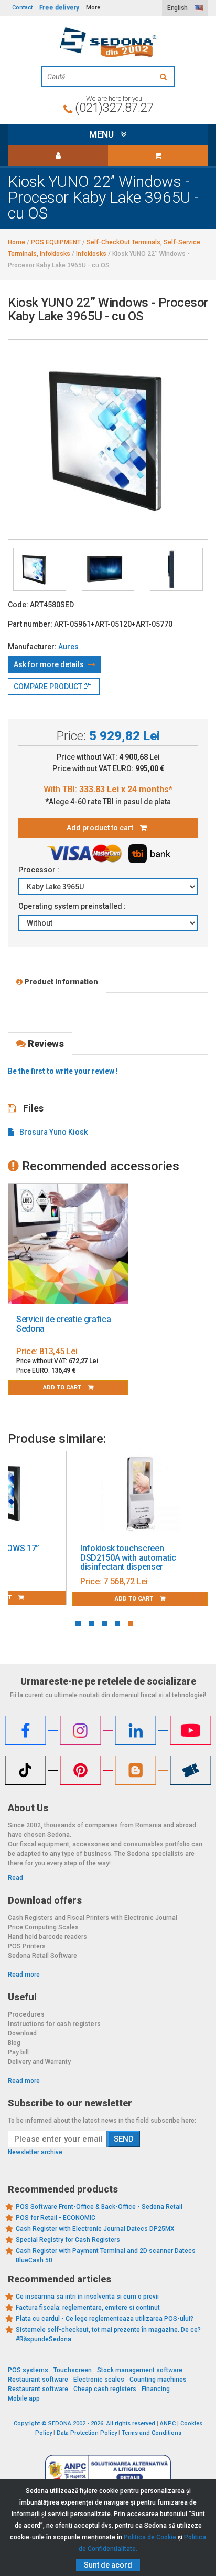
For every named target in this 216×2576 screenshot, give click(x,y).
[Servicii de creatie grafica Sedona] (68, 1244)
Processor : (40, 870)
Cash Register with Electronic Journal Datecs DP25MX (95, 2229)
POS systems (28, 2370)
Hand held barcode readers (47, 1937)
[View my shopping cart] (158, 155)
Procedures (26, 2014)
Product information (60, 982)
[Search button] (165, 77)
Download (22, 2033)
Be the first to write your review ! (63, 1071)
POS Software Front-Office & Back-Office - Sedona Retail (99, 2207)
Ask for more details (50, 664)
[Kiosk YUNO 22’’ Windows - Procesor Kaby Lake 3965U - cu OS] (40, 569)
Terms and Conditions (152, 2433)
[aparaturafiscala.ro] (108, 42)
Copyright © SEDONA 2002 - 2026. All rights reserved (84, 2423)
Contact (22, 8)
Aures (68, 647)
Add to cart (63, 1388)
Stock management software (140, 2370)
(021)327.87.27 (114, 108)
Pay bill (18, 2052)
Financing (156, 2389)
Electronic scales (99, 2380)
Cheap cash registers (105, 2389)
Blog (14, 2043)
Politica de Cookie (150, 2537)
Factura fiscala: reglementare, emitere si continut (88, 2308)
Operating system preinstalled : (73, 906)
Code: (18, 605)
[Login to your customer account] (58, 155)
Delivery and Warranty (39, 2062)
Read (15, 1878)
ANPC (168, 2423)
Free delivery (59, 8)
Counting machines (158, 2380)
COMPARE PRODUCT (49, 687)
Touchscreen (73, 2370)
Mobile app (24, 2398)
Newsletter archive (35, 2152)
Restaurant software (38, 2380)
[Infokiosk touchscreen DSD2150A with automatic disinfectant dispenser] (140, 1492)
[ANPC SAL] (108, 2470)
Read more (24, 1975)
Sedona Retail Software (42, 1956)
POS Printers (27, 1946)
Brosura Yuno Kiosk (53, 1132)
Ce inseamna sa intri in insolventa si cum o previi (87, 2297)
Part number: (30, 624)
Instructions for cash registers (54, 2024)
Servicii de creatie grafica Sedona (63, 1324)
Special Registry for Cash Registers (68, 2240)
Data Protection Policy (87, 2433)
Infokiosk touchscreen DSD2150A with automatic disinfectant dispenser (128, 1557)
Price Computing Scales (43, 1927)
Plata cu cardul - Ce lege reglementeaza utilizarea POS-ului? (105, 2319)
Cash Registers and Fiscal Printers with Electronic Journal (93, 1918)
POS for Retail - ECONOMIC (56, 2218)
